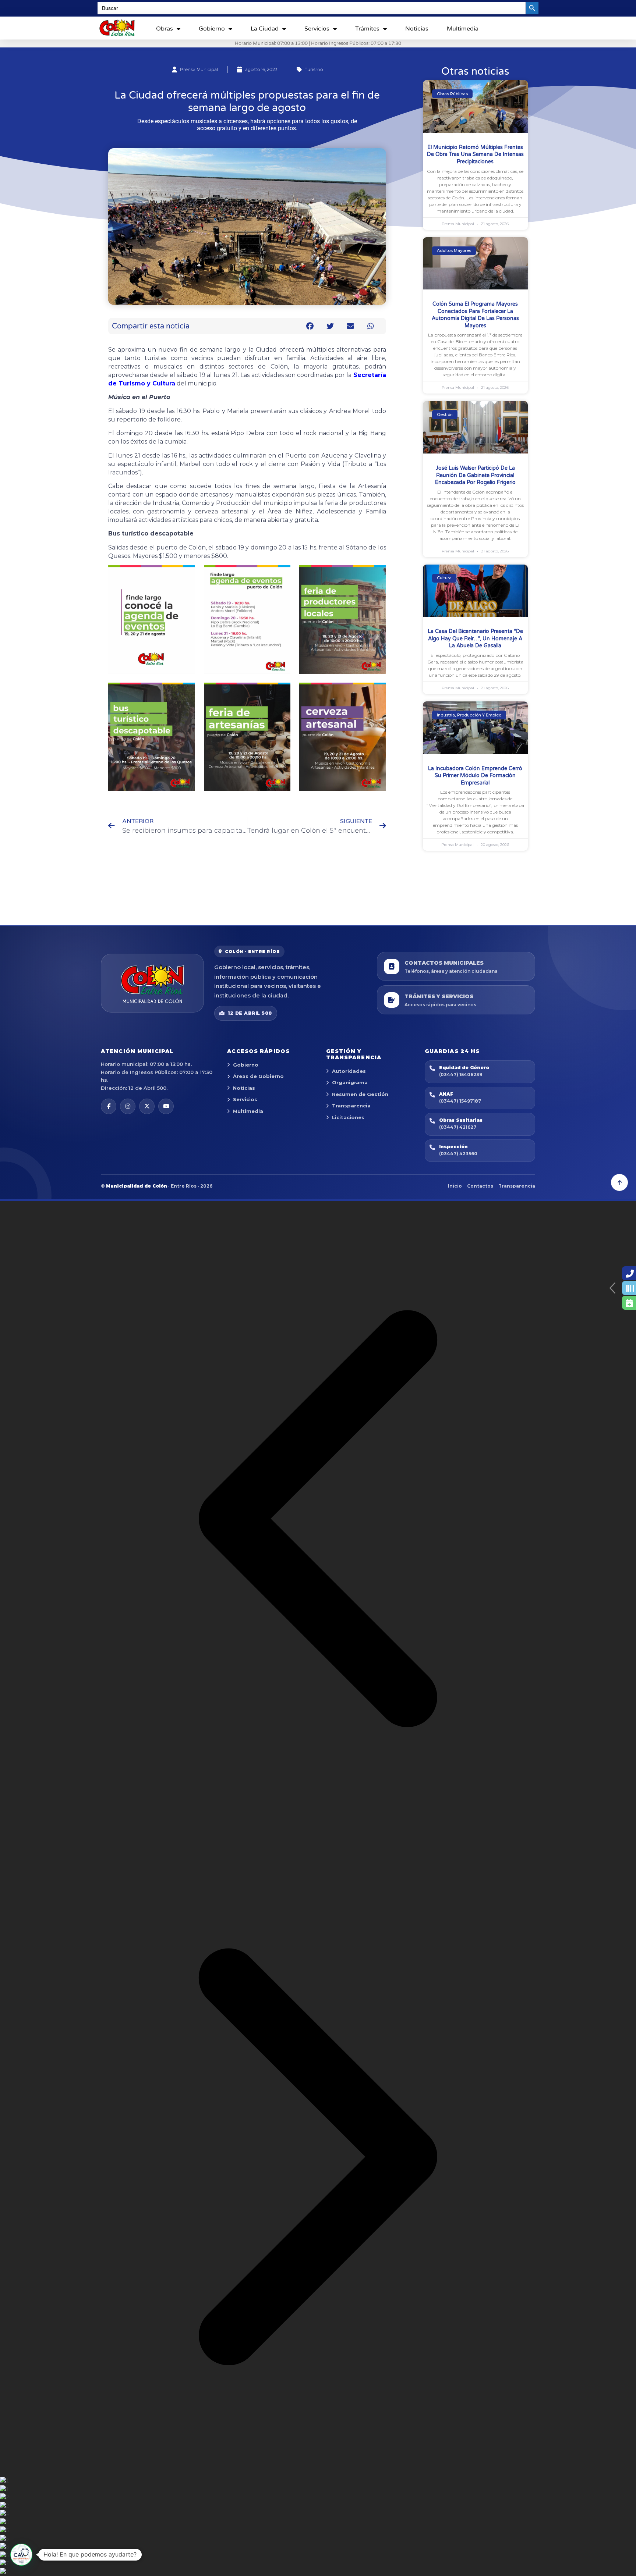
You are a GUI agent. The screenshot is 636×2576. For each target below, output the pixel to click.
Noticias (417, 29)
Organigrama (350, 1082)
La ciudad (265, 29)
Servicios (317, 29)
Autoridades (349, 1071)
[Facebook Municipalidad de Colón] (109, 1106)
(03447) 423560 (458, 1154)
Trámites (367, 29)
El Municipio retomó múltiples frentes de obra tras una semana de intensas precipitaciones (475, 154)
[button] (310, 326)
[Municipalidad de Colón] (152, 983)
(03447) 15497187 (460, 1101)
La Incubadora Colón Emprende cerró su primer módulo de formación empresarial (475, 776)
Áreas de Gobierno (258, 1076)
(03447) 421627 (458, 1127)
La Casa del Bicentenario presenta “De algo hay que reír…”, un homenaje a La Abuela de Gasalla (475, 638)
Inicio (455, 1186)
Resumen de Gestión (360, 1094)
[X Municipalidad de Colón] (147, 1106)
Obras (165, 29)
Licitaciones (348, 1117)
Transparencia (351, 1106)
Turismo (314, 69)
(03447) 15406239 (461, 1074)
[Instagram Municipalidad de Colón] (128, 1106)
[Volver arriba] (619, 1182)
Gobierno (212, 29)
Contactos (480, 1186)
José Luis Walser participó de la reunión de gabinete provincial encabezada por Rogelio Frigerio (475, 475)
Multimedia (463, 29)
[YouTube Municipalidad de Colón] (166, 1106)
